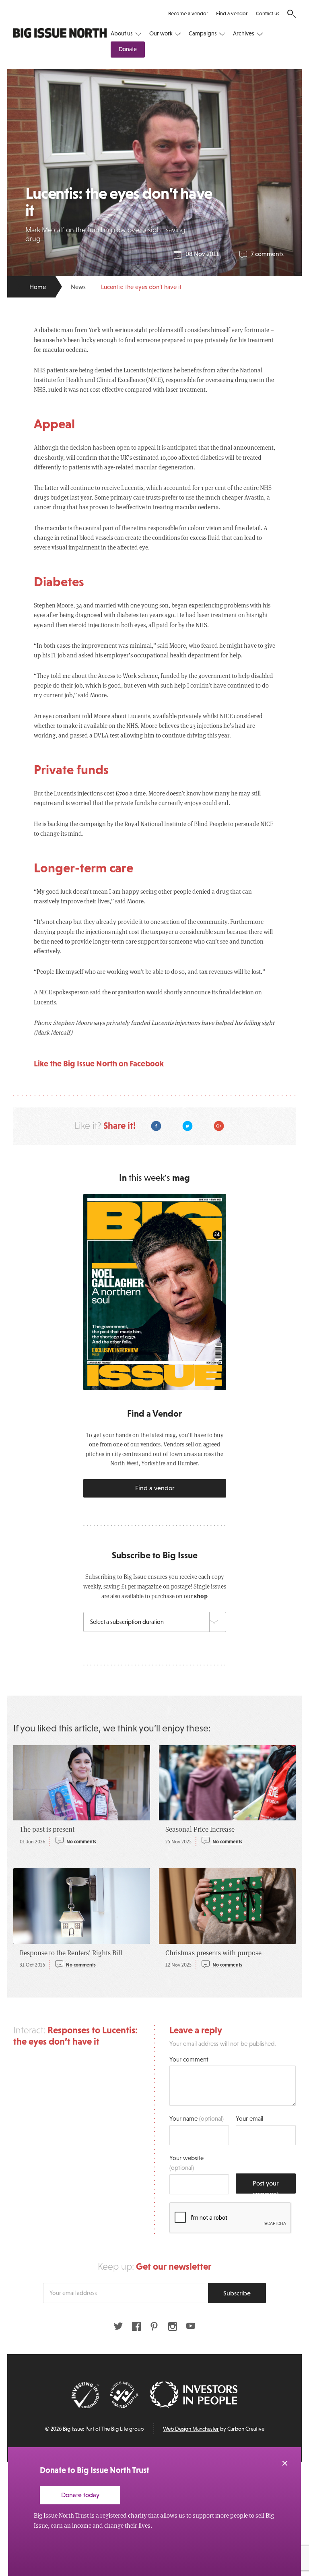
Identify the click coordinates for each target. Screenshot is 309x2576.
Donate (128, 49)
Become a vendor (188, 13)
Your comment (189, 2059)
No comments (81, 1842)
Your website (186, 2163)
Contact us (268, 13)
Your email (249, 2118)
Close (285, 2463)
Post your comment (266, 2187)
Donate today (80, 2495)
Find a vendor (232, 13)
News (78, 287)
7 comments (267, 254)
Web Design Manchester (191, 2429)
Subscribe (237, 2293)
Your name (197, 2118)
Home (38, 287)
